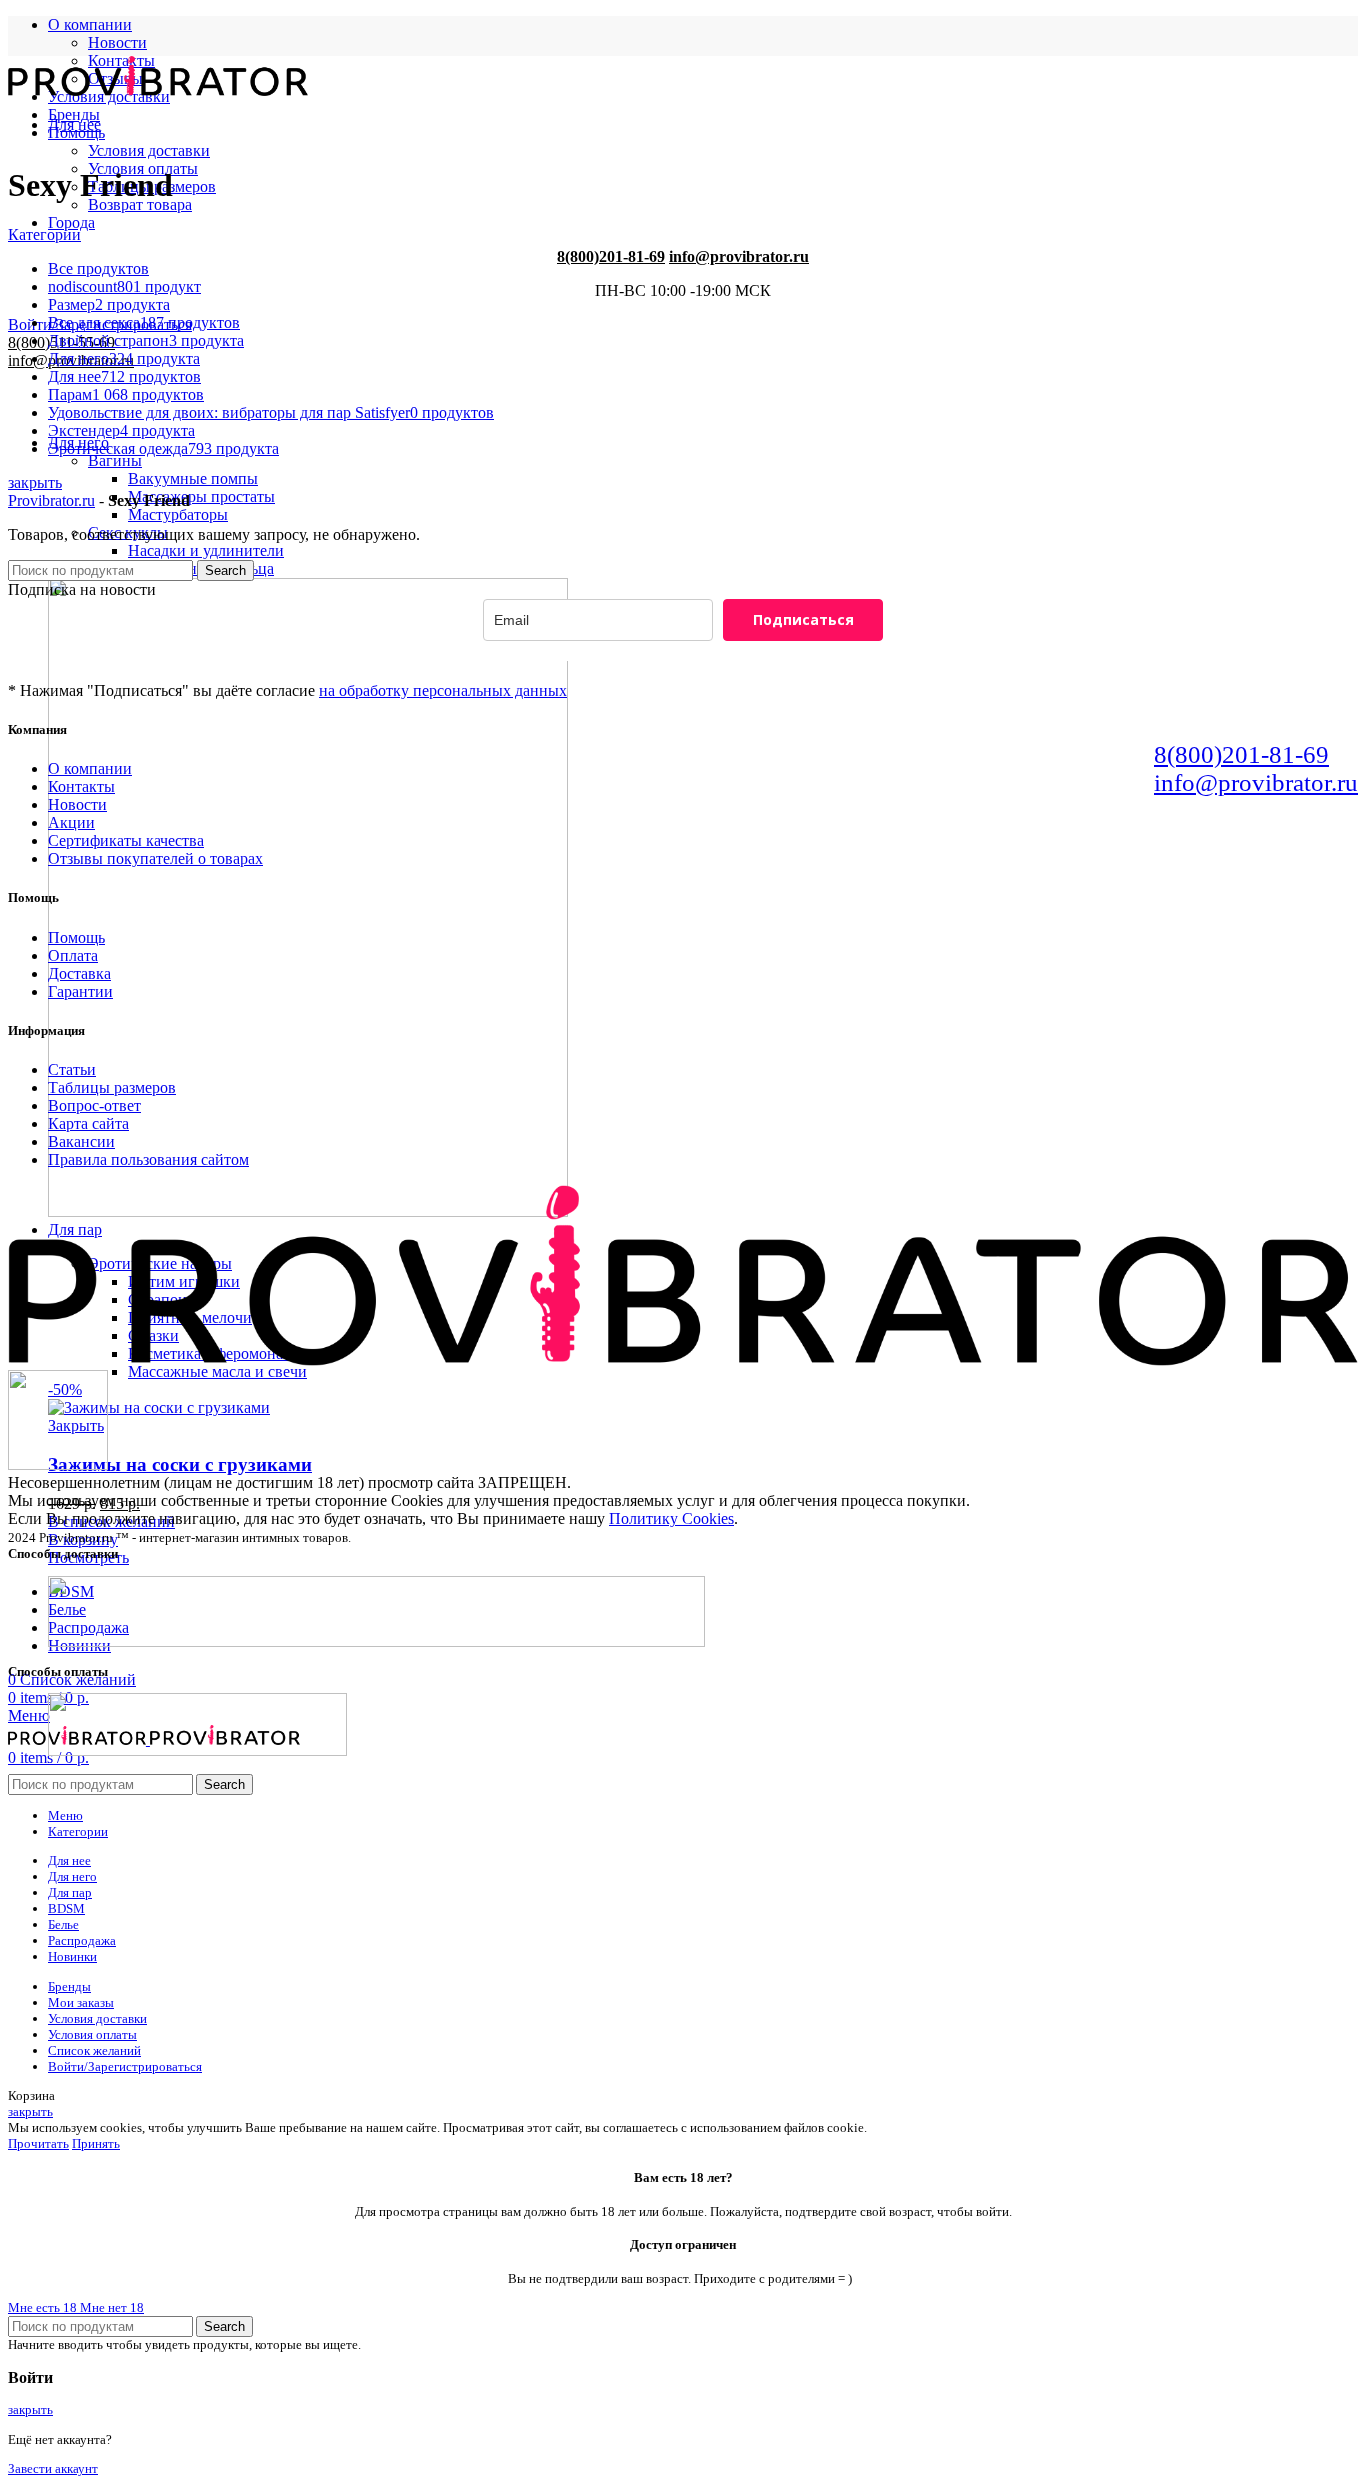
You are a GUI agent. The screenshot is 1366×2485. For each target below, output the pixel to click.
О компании (90, 768)
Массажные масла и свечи (217, 1371)
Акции (71, 822)
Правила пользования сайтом (148, 1159)
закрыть (35, 482)
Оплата (73, 955)
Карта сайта (88, 1123)
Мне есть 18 (44, 2307)
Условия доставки (149, 150)
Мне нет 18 (112, 2307)
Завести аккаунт (53, 2468)
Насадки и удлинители (206, 550)
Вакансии (81, 1141)
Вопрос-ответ (94, 1105)
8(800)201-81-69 (611, 256)
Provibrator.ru (51, 500)
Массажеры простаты (201, 496)
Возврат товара (140, 204)
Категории (44, 234)
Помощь (76, 937)
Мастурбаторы (178, 514)
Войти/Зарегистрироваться (125, 2066)
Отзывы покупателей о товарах (155, 858)
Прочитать (38, 2143)
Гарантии (80, 991)
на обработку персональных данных (443, 690)
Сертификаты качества (126, 840)
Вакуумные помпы (193, 478)
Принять (96, 2143)
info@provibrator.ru (739, 256)
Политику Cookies (671, 1518)
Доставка (79, 973)
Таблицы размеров (112, 1087)
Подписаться (803, 619)
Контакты (81, 786)
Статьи (72, 1069)
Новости (117, 42)
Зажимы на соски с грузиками (180, 1464)
